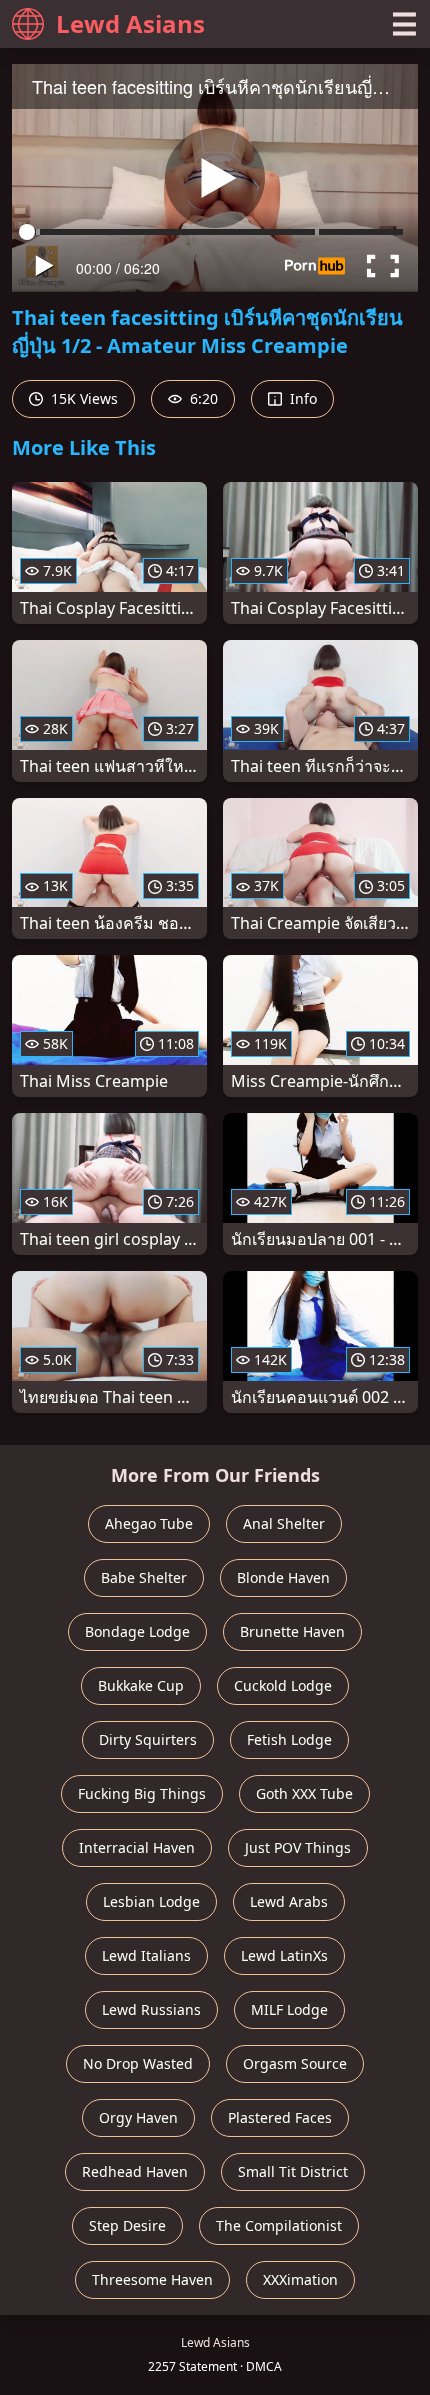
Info (301, 398)
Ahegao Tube (149, 1523)
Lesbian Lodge (151, 1901)
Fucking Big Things (142, 1793)
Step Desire (127, 2225)
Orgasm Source (295, 2063)
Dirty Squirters (148, 1739)
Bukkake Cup (141, 1685)
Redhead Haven (135, 2171)
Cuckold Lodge (283, 1685)
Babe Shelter (144, 1577)
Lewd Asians (130, 23)
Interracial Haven (137, 1847)
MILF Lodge (289, 2009)
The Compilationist (279, 2225)
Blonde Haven (283, 1577)
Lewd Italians (146, 1955)
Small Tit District (293, 2171)
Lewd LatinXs (284, 1955)
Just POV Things (298, 1847)
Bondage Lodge (137, 1631)
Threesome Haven (152, 2279)
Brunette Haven (292, 1631)
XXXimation (300, 2279)
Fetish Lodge (289, 1739)
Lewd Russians (151, 2009)
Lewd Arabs (289, 1901)
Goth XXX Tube (304, 1793)
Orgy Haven (138, 2117)
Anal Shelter (284, 1523)
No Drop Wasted (138, 2063)
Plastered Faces (280, 2117)
